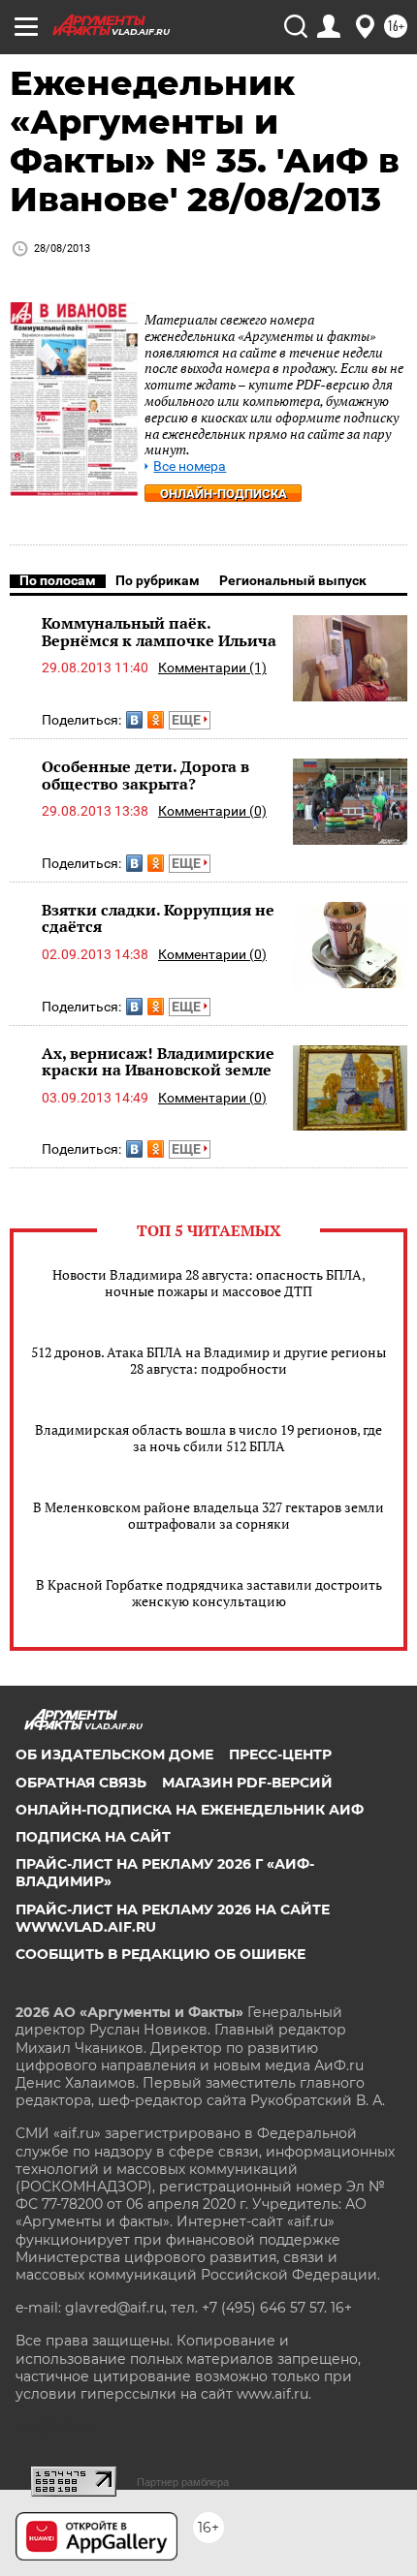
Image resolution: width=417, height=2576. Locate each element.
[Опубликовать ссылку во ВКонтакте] (134, 720)
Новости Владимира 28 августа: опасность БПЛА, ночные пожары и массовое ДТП (209, 1283)
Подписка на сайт (93, 1837)
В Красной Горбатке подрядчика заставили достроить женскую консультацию (209, 1593)
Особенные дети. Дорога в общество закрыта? (145, 775)
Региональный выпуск (293, 580)
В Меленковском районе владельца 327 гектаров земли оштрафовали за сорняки (208, 1515)
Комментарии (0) (212, 811)
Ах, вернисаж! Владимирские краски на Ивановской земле (158, 1062)
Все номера (190, 466)
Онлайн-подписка (224, 494)
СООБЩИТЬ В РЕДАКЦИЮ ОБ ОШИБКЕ (160, 1954)
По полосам (58, 580)
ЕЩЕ (188, 720)
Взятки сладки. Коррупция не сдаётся (158, 918)
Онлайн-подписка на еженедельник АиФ (190, 1810)
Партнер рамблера (183, 2482)
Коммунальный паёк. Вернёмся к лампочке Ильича (159, 632)
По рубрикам (158, 580)
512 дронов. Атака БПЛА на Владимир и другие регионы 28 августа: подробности (208, 1360)
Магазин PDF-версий (247, 1783)
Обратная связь (81, 1783)
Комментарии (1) (212, 667)
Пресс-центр (280, 1754)
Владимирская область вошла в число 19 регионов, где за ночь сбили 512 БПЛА (208, 1438)
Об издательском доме (114, 1754)
